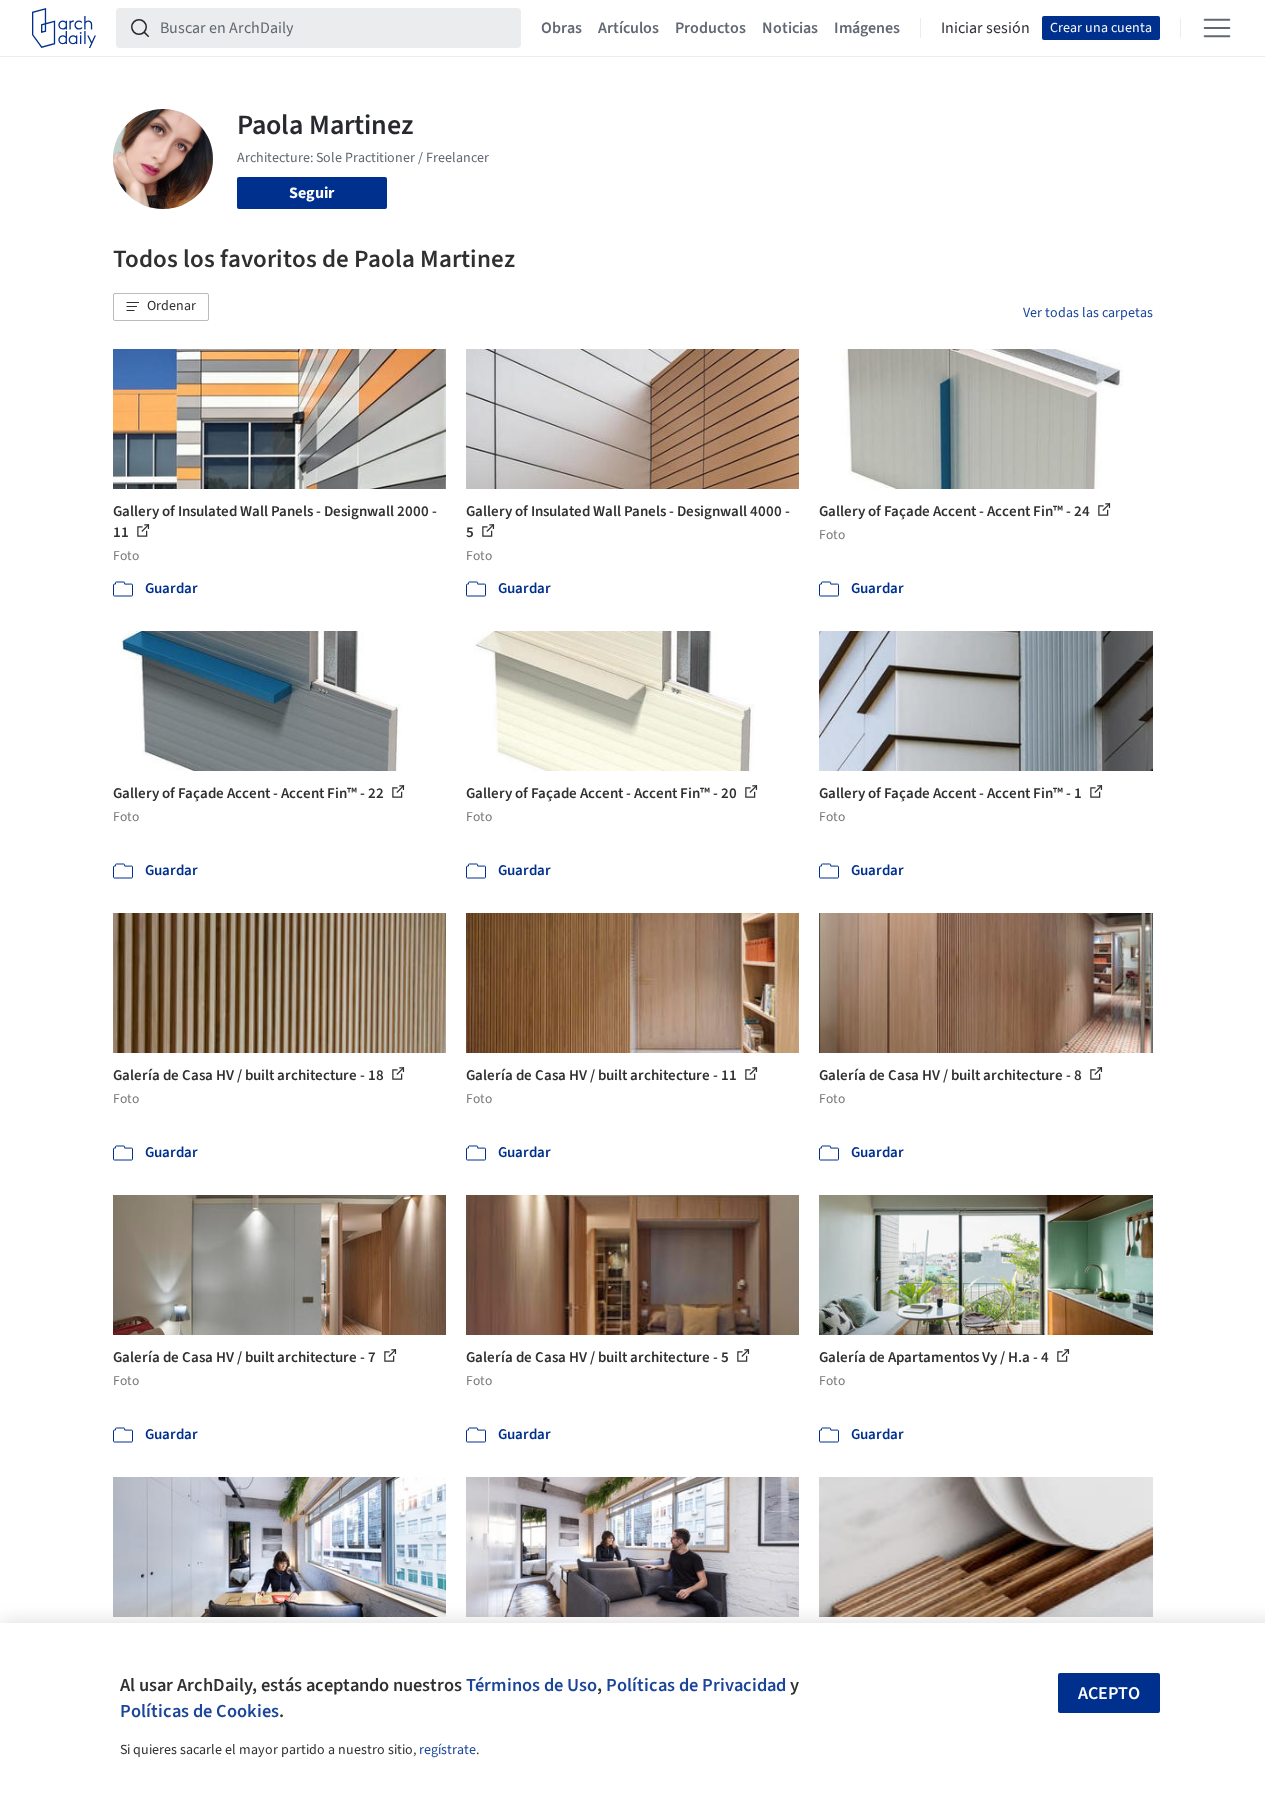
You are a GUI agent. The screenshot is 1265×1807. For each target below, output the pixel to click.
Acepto (1109, 1693)
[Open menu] (1217, 28)
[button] (161, 307)
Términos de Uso (531, 1685)
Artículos (628, 28)
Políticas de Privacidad (696, 1685)
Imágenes (867, 28)
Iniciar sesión (985, 28)
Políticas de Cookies (199, 1711)
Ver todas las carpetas (1088, 313)
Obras (561, 28)
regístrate (447, 1750)
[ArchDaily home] (64, 28)
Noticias (790, 28)
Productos (710, 28)
